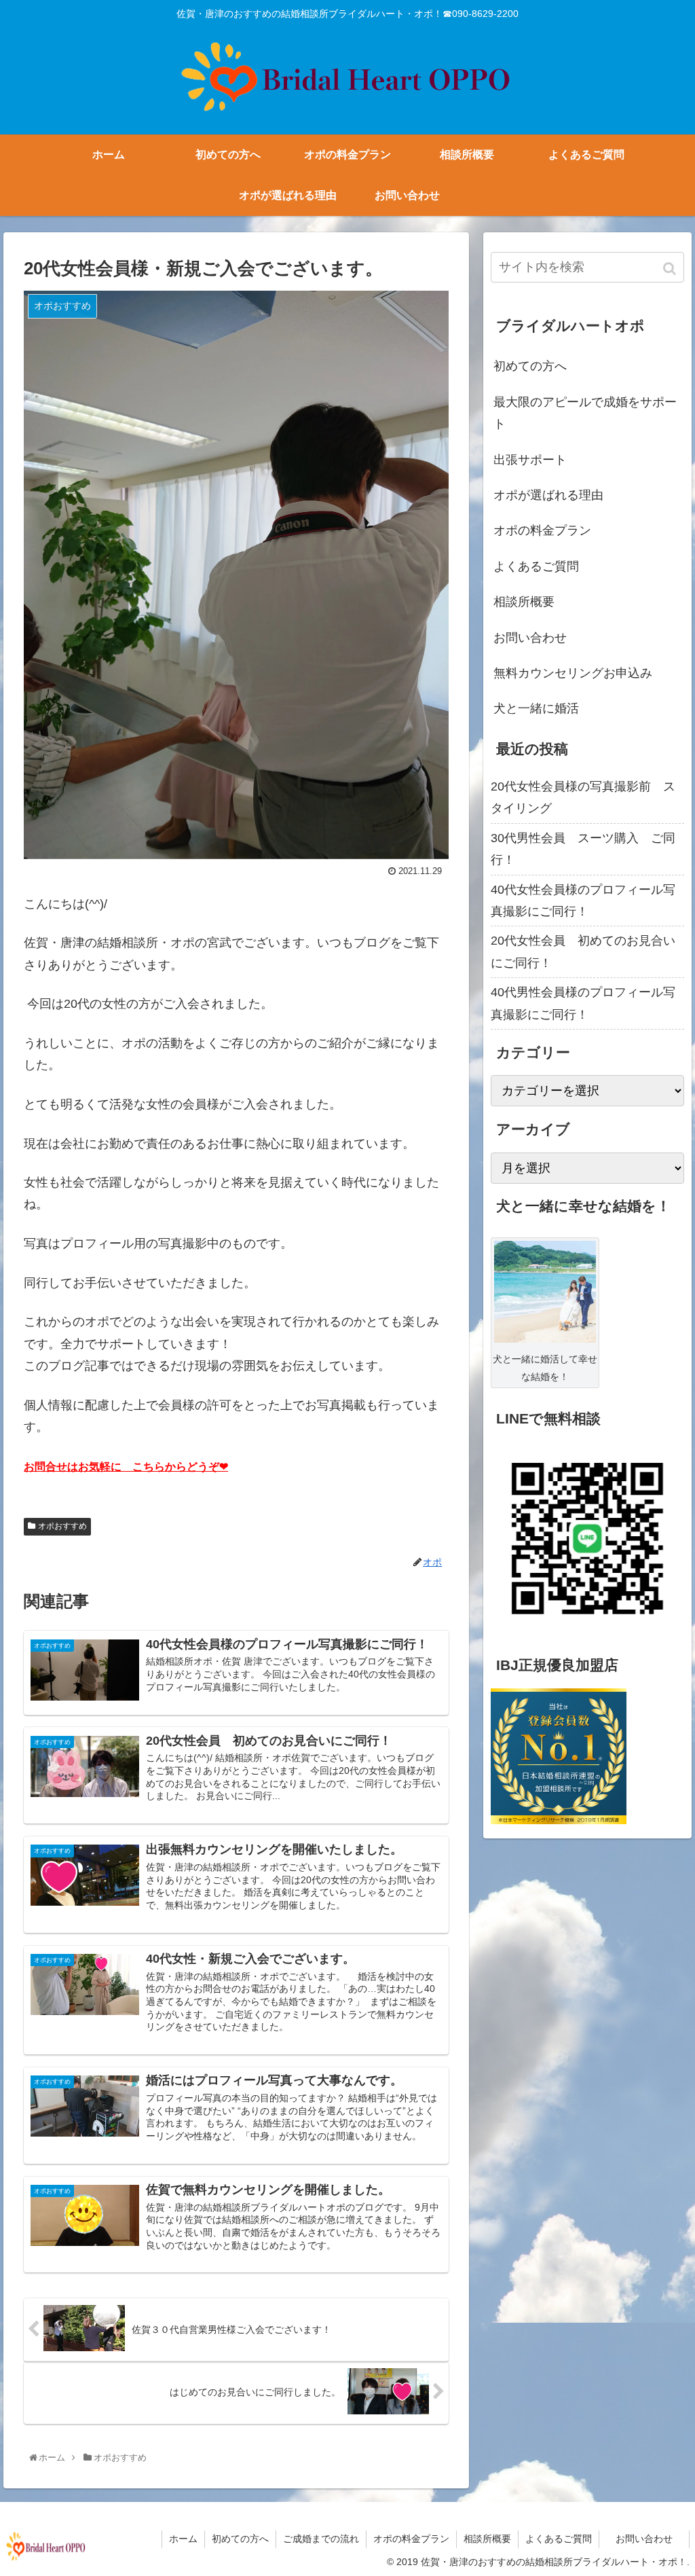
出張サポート (530, 460)
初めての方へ (530, 366)
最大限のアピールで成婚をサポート (585, 413)
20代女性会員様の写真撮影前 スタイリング (583, 797)
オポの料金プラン (542, 530)
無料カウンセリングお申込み (573, 673)
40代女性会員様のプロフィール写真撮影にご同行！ (583, 901)
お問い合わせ (542, 638)
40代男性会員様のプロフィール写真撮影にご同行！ (583, 1003)
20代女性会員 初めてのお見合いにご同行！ (583, 951)
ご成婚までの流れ (321, 2539)
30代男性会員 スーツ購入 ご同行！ (583, 849)
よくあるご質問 (536, 566)
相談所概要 (524, 602)
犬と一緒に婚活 (536, 708)
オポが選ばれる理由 (548, 495)
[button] (671, 269)
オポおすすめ (62, 1526)
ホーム (183, 2539)
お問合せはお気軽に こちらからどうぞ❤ (126, 1467)
